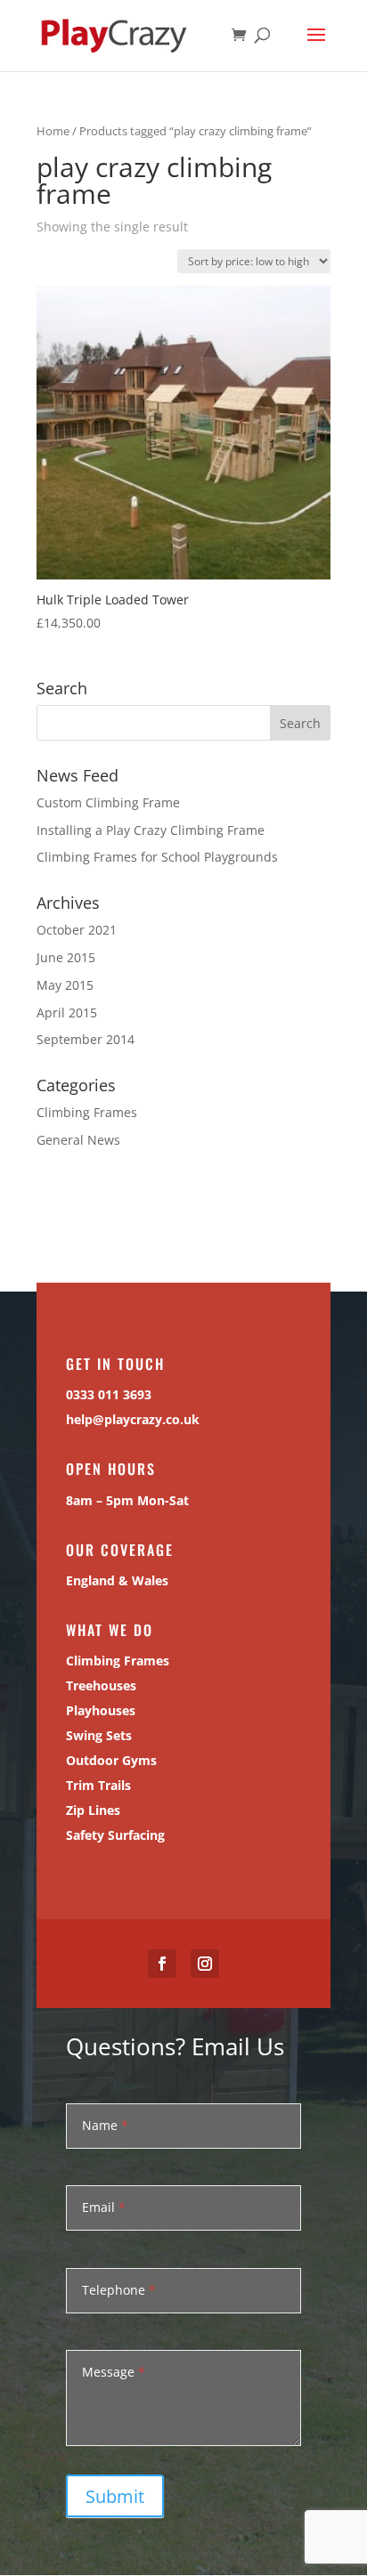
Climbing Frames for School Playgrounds (157, 857)
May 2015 (65, 985)
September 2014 (86, 1039)
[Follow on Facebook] (162, 1964)
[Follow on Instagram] (205, 1964)
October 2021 (77, 930)
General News (78, 1140)
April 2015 (67, 1013)
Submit (115, 2496)
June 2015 (66, 957)
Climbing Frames (87, 1112)
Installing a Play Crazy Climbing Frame (151, 830)
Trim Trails (98, 1785)
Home (53, 131)
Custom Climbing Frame (108, 802)
